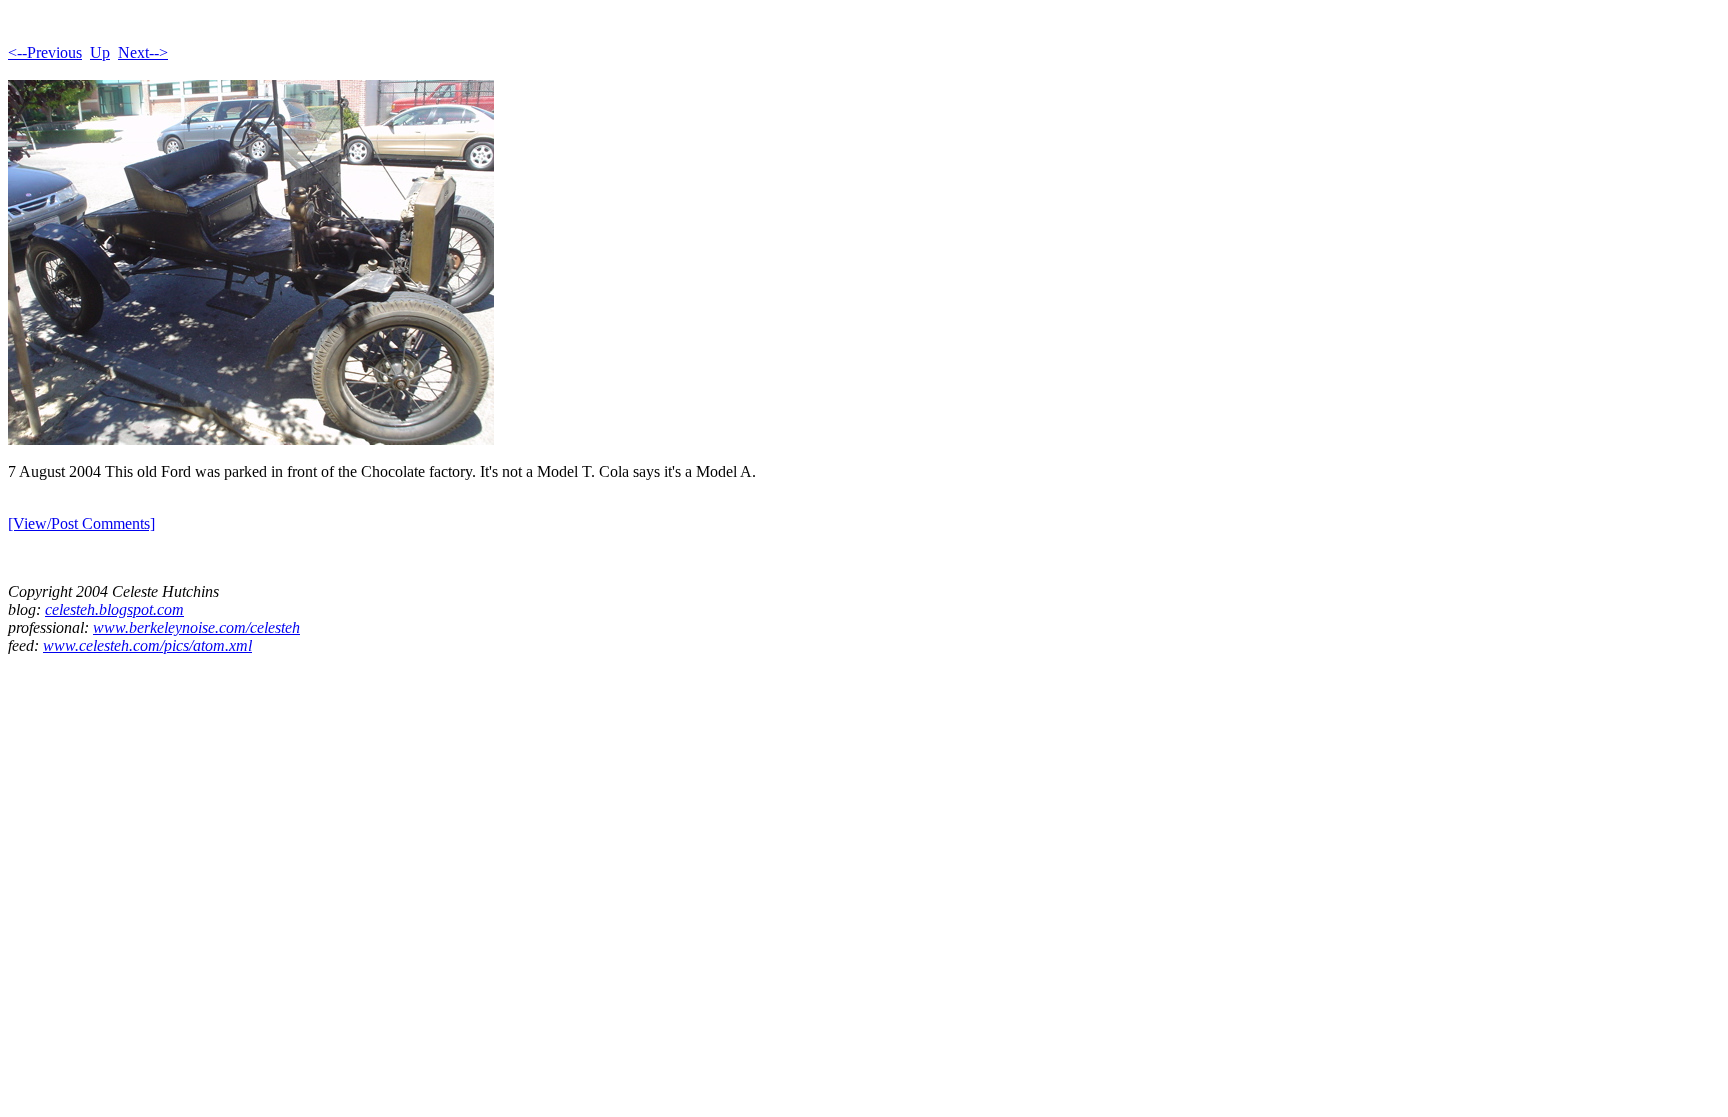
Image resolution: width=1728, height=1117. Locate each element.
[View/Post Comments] (81, 523)
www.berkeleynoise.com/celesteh (196, 627)
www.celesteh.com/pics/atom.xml (147, 645)
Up (100, 52)
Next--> (143, 52)
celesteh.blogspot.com (114, 609)
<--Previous (45, 52)
